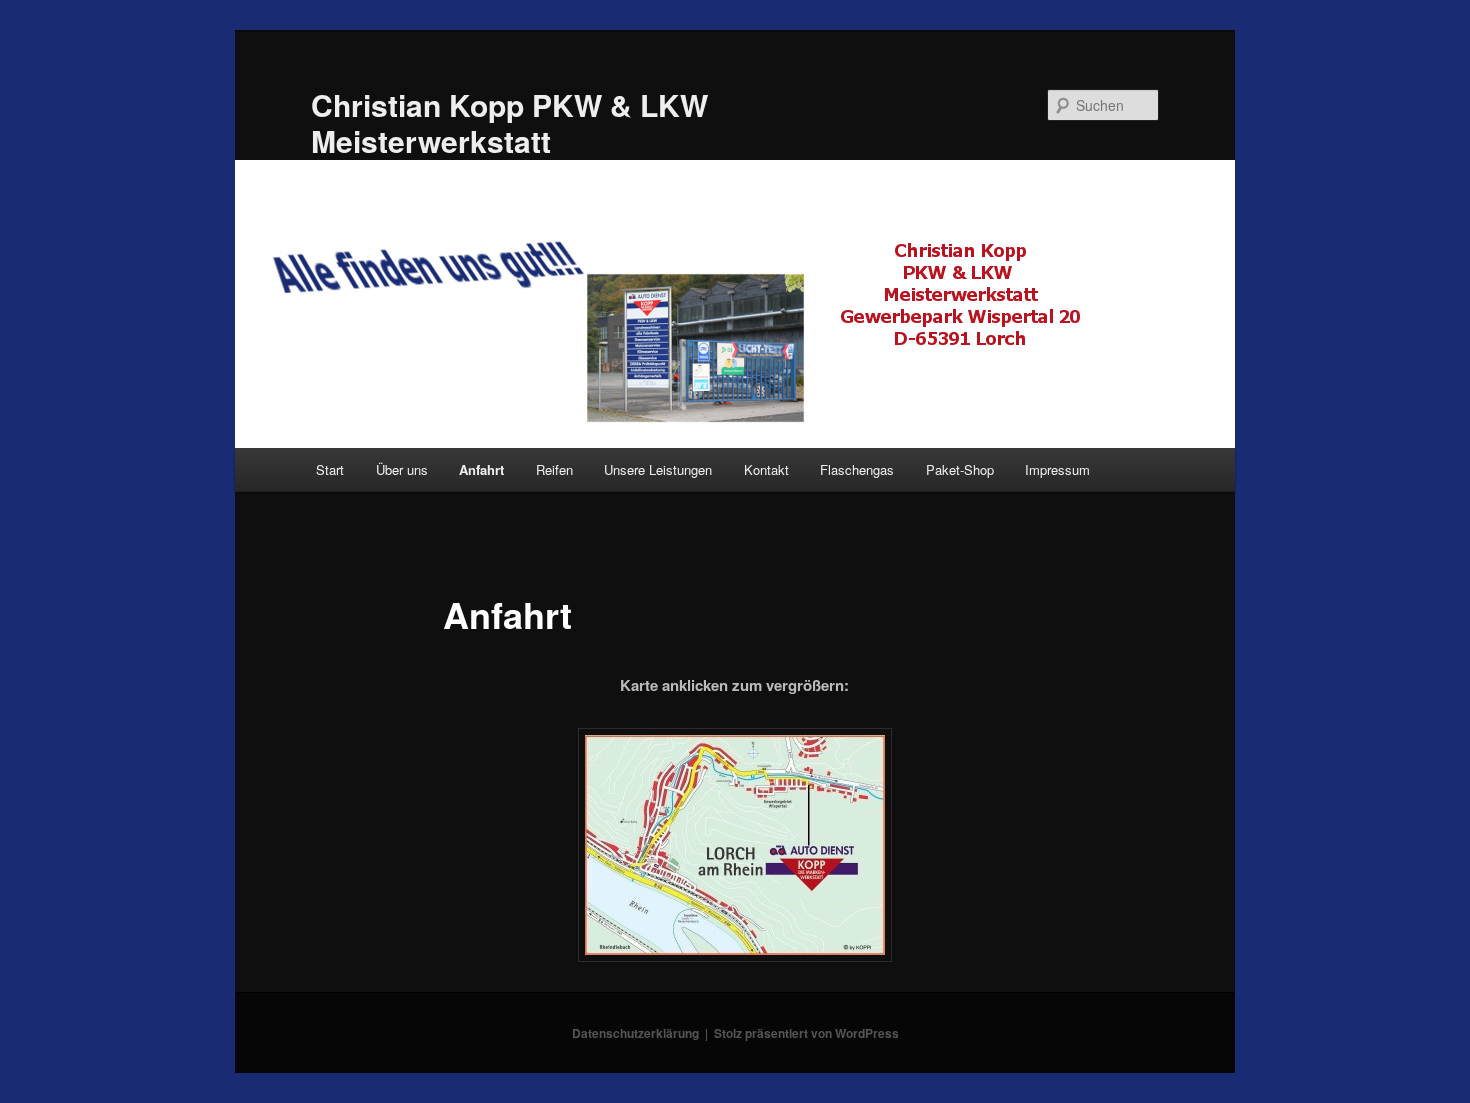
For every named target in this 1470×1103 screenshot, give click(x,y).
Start (330, 469)
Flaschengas (857, 469)
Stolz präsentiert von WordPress (806, 1033)
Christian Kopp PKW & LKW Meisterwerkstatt (509, 122)
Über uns (402, 469)
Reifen (554, 469)
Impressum (1057, 469)
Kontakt (766, 469)
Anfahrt (481, 469)
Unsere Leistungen (658, 469)
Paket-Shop (960, 469)
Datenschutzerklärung (635, 1033)
